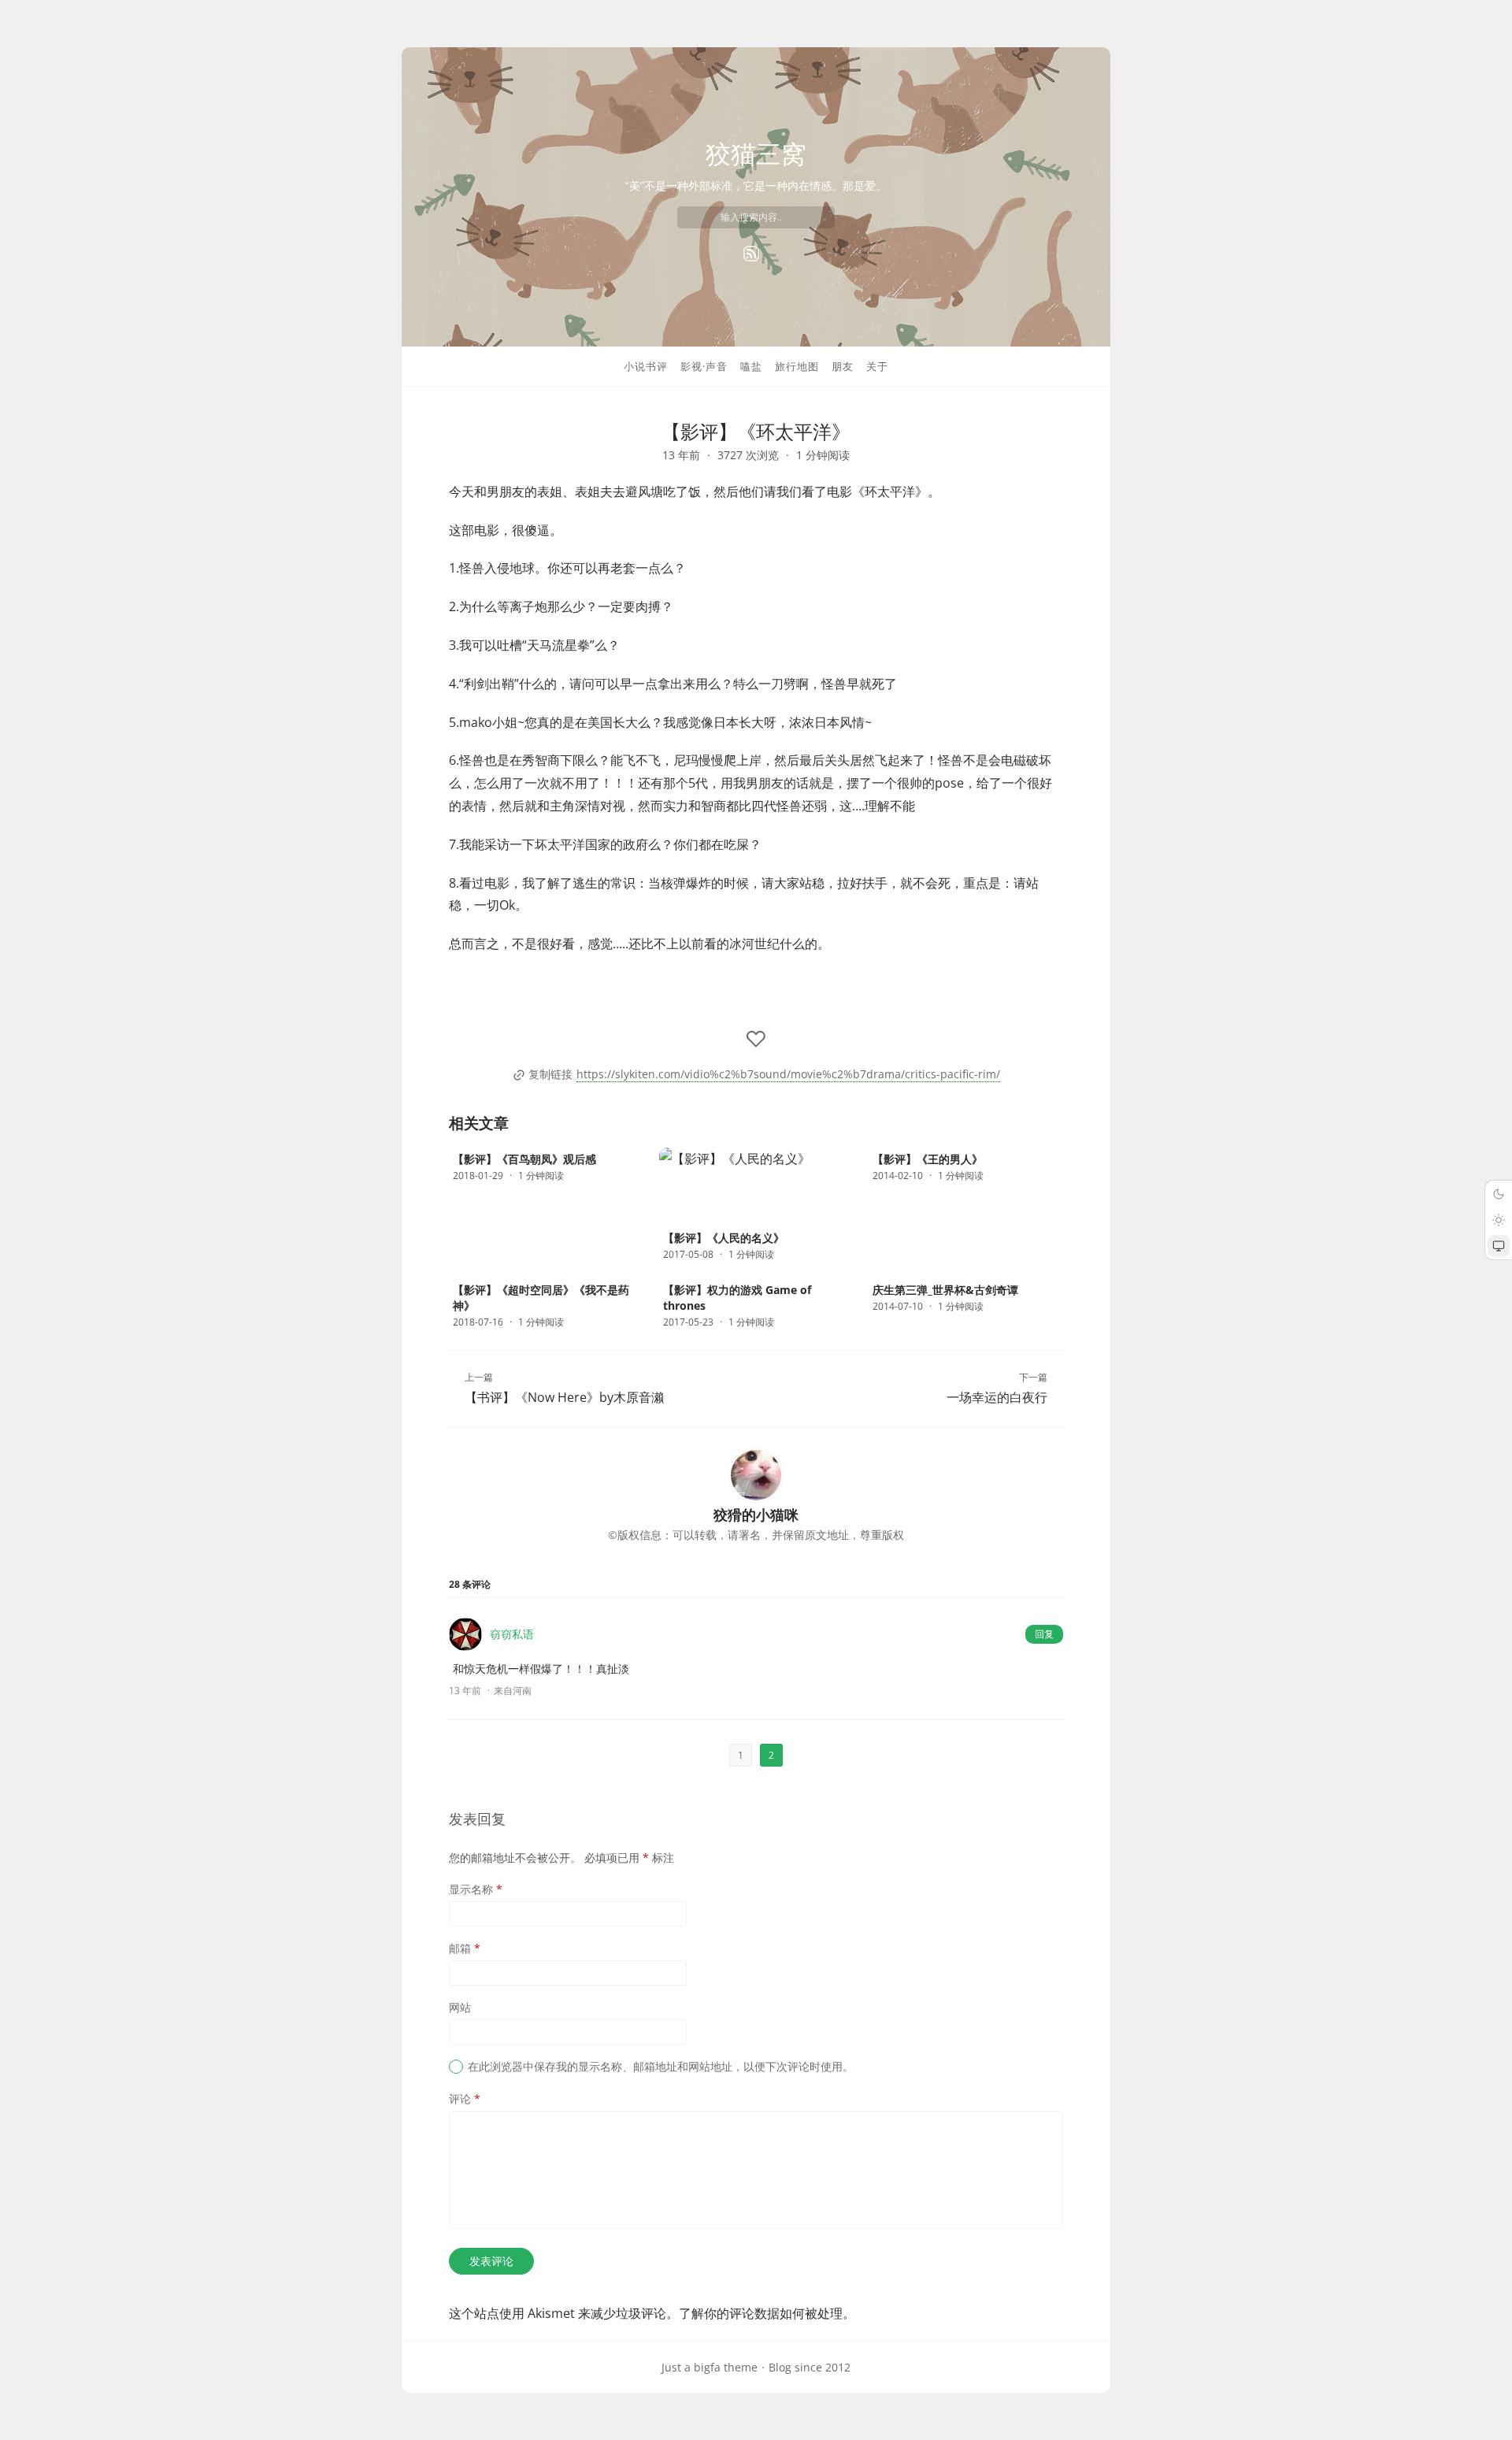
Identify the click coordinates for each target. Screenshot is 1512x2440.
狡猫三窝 (756, 153)
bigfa (707, 2367)
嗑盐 (751, 366)
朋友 (843, 366)
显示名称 (476, 1889)
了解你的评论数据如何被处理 (761, 2313)
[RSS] (751, 254)
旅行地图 (797, 366)
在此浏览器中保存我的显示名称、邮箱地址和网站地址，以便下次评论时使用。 (661, 2066)
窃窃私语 (512, 1634)
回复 (1044, 1634)
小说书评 (646, 366)
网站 (460, 2007)
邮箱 (465, 1948)
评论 (465, 2099)
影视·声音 (704, 366)
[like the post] (756, 1039)
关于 (877, 366)
